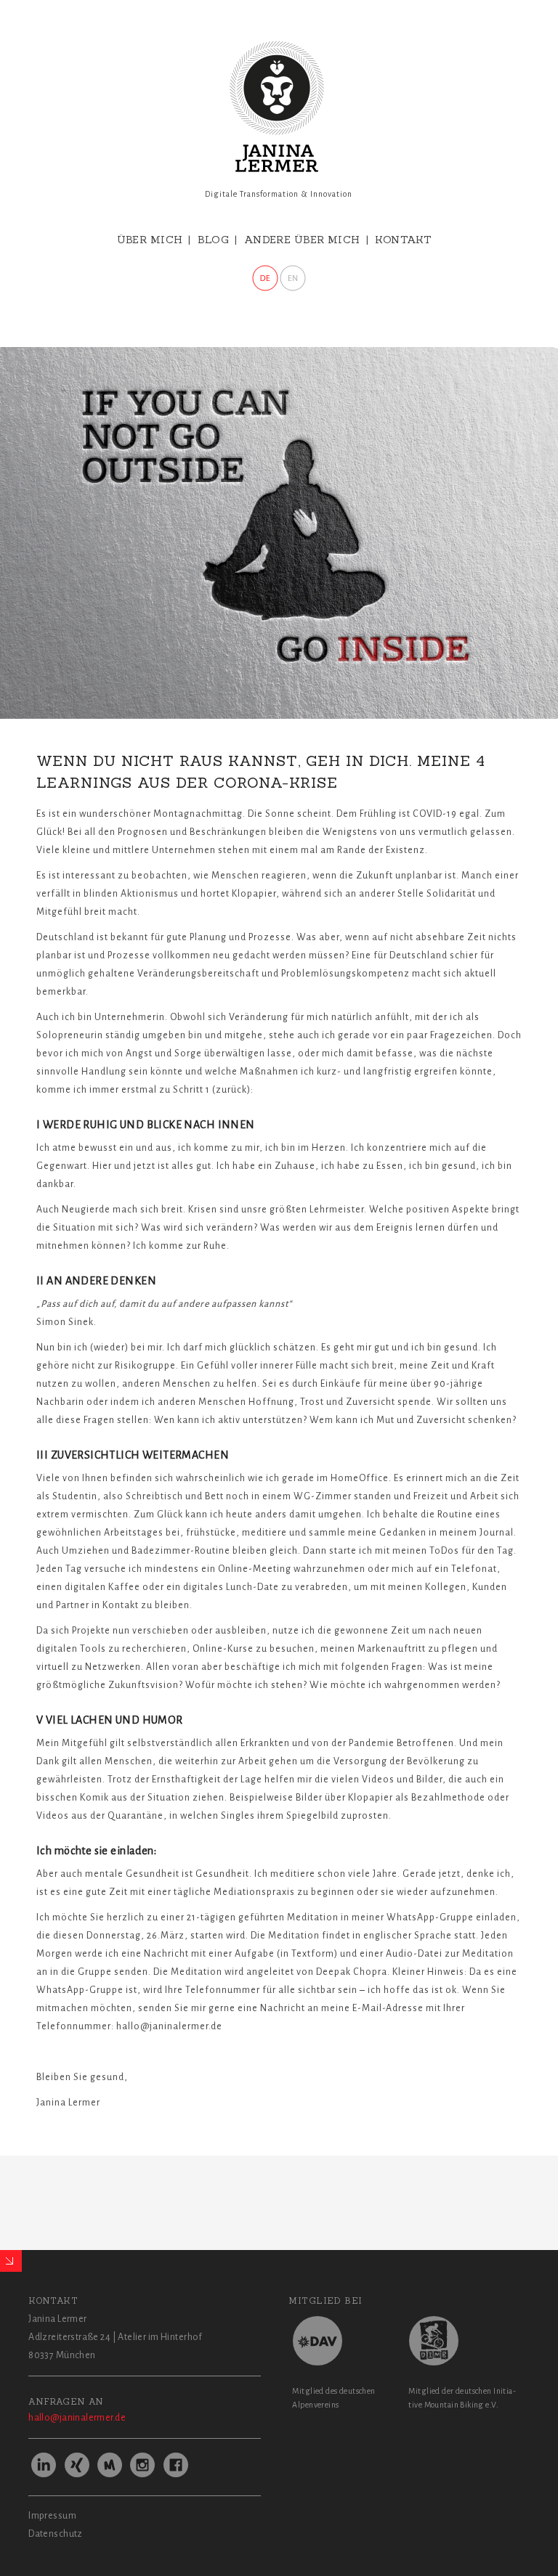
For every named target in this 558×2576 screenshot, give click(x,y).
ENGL (293, 278)
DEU (265, 278)
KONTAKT (403, 240)
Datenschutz (56, 2534)
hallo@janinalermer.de (77, 2418)
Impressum (52, 2516)
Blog (213, 240)
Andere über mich (302, 240)
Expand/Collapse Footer (11, 2261)
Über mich (150, 240)
